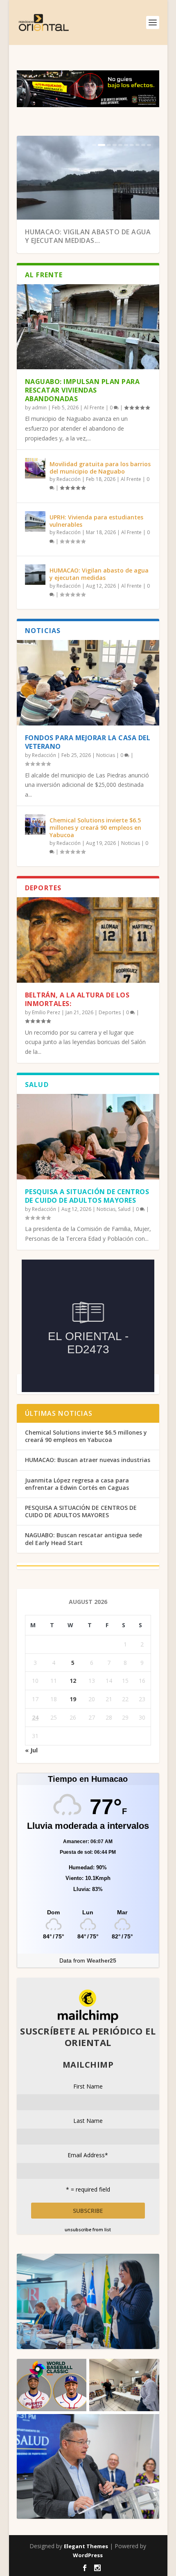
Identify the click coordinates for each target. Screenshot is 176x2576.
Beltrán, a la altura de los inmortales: (77, 999)
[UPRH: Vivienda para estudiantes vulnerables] (35, 521)
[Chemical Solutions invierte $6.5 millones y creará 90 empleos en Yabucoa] (35, 824)
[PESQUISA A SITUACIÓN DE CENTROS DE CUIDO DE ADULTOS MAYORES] (88, 1137)
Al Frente (94, 408)
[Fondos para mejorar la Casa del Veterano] (88, 683)
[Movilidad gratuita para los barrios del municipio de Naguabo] (35, 468)
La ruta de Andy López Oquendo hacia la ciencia (84, 236)
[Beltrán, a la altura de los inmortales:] (88, 940)
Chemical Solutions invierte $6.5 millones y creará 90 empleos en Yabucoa (95, 828)
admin (39, 408)
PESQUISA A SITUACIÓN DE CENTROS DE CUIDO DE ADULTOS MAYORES (87, 1196)
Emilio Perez (46, 1012)
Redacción (69, 479)
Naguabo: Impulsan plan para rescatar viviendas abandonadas (82, 390)
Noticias (106, 755)
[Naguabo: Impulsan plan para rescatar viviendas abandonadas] (88, 327)
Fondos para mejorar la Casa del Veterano (88, 742)
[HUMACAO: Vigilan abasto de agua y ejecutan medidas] (35, 575)
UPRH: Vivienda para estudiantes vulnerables (96, 521)
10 (149, 145)
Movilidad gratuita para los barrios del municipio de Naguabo (100, 468)
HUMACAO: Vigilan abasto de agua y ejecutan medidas (99, 574)
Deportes (110, 1012)
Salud (124, 1209)
